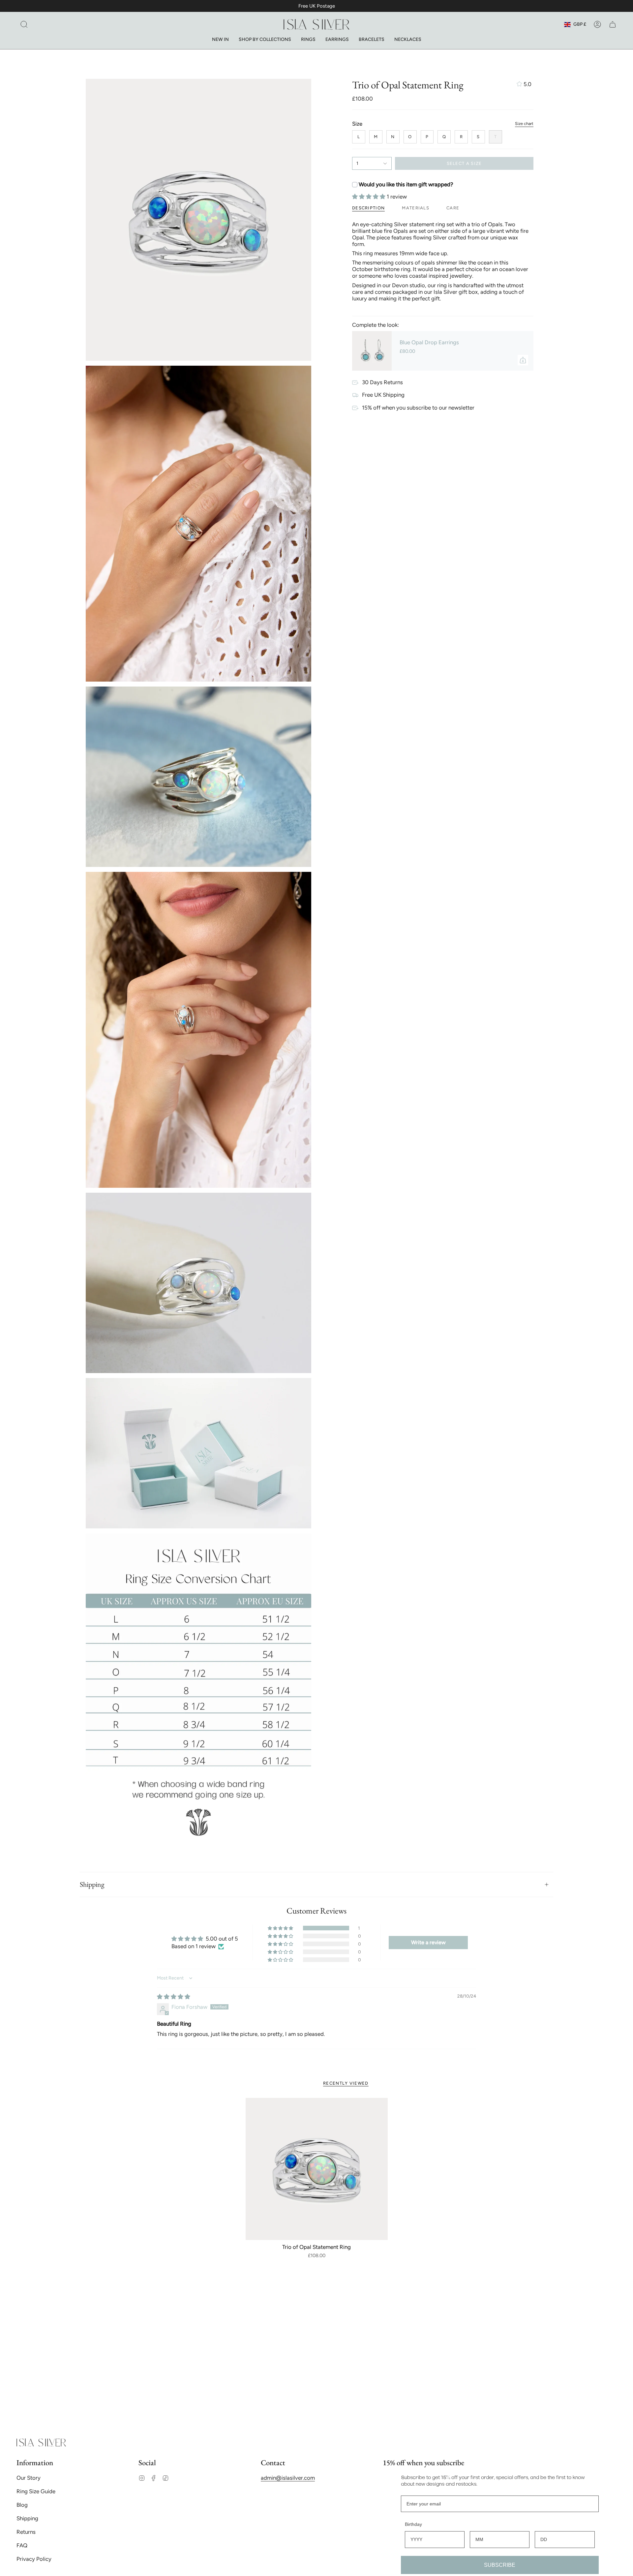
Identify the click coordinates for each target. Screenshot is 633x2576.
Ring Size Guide (36, 2491)
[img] (174, 1997)
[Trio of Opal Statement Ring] (317, 2169)
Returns (26, 2532)
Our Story (29, 2478)
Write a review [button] (428, 1942)
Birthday (413, 2524)
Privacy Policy (34, 2559)
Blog (22, 2505)
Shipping (92, 1884)
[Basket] (613, 24)
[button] (24, 24)
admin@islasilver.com (288, 2478)
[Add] (523, 360)
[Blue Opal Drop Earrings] (372, 351)
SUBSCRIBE (500, 2565)
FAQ (22, 2545)
